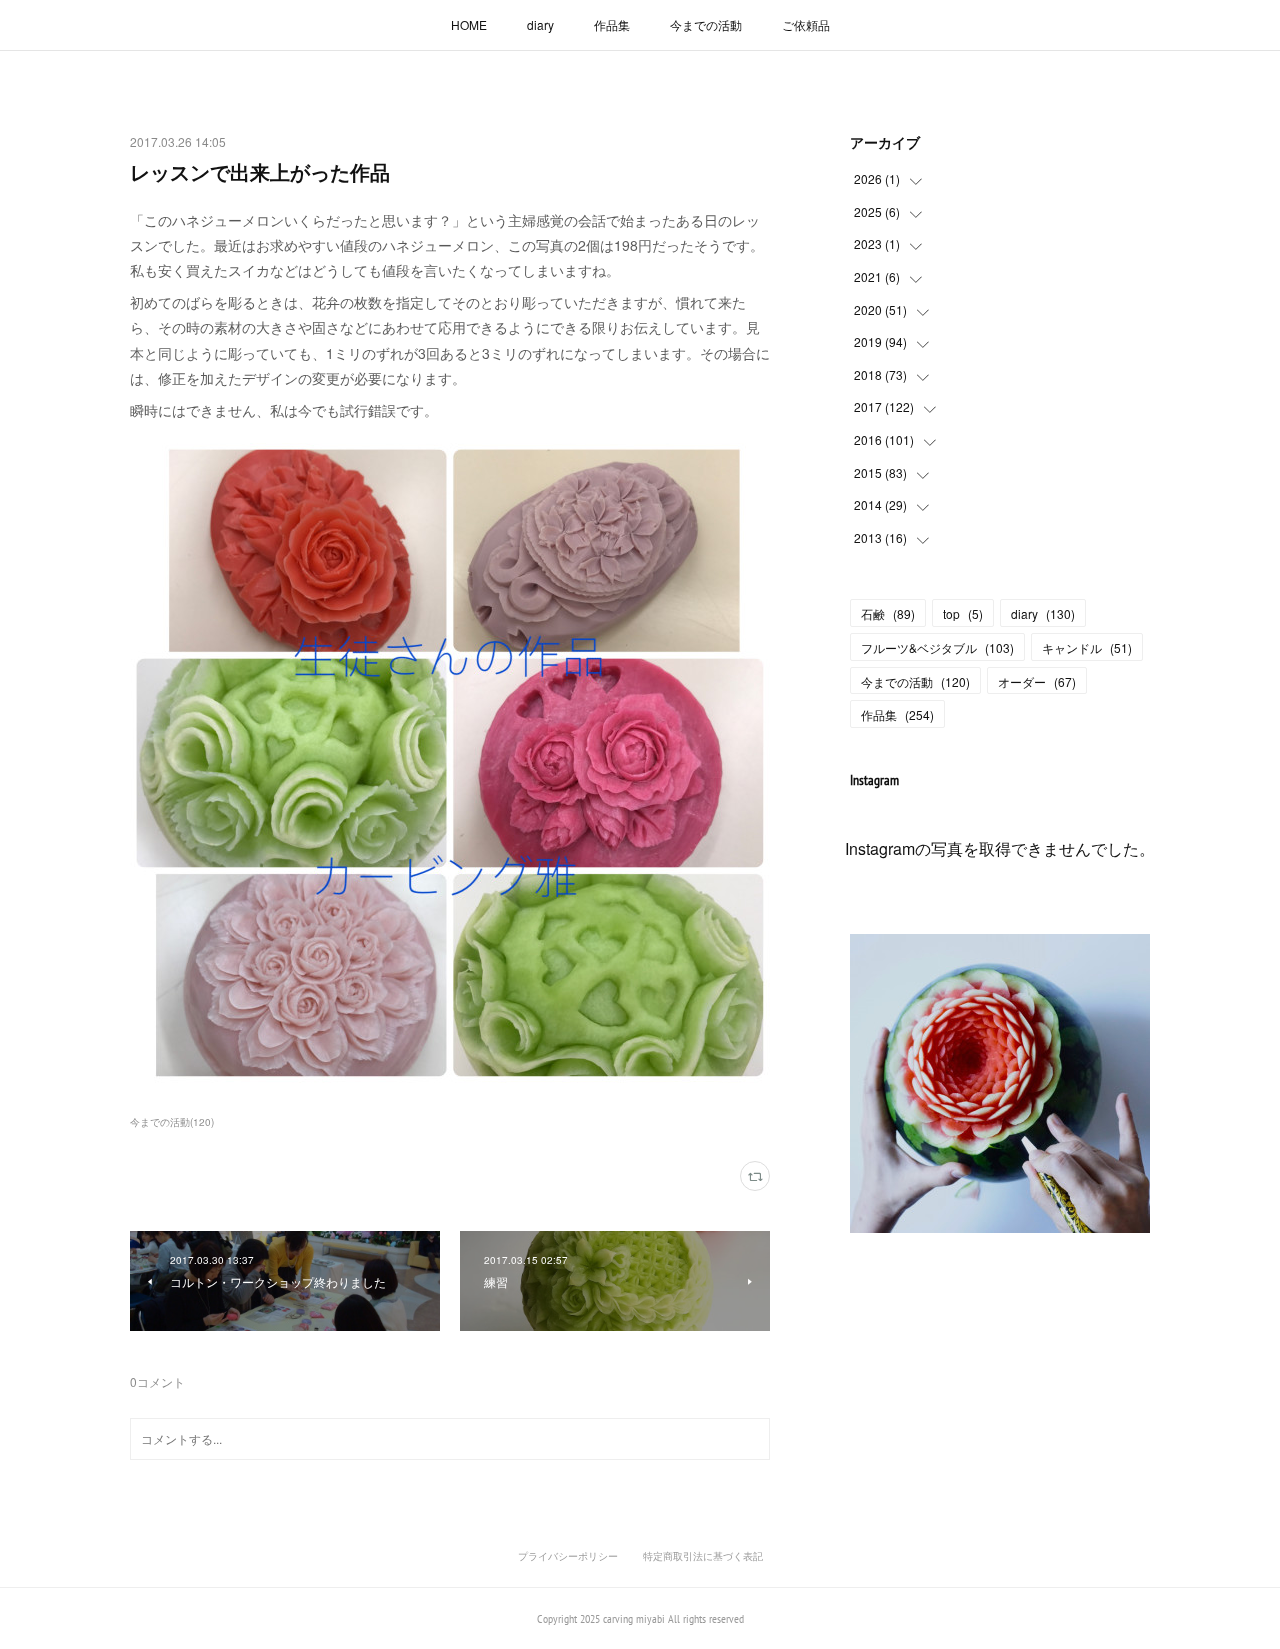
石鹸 (888, 613)
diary (540, 24)
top (963, 613)
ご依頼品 (806, 24)
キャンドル (1087, 647)
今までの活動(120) (172, 1122)
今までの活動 (706, 24)
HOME (469, 24)
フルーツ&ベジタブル (937, 647)
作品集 (612, 24)
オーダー (1037, 681)
